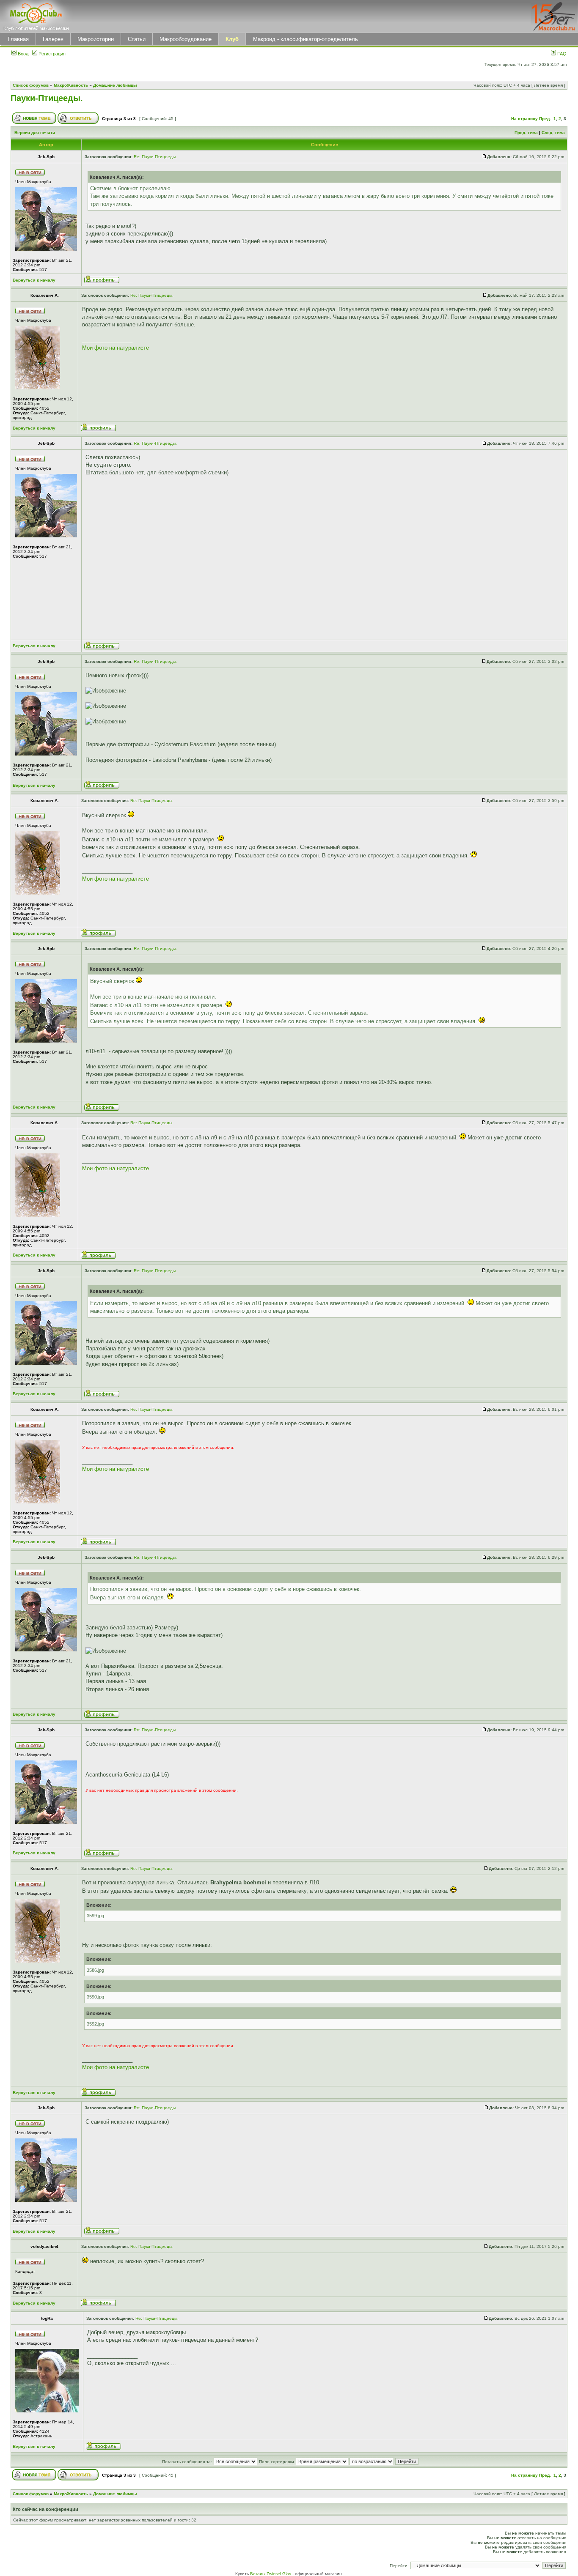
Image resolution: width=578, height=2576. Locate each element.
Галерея (53, 39)
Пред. (545, 119)
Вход (22, 54)
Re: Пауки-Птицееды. (155, 157)
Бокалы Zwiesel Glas (271, 2574)
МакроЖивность (71, 85)
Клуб (232, 39)
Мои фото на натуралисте (116, 348)
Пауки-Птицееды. (47, 98)
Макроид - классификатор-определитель (306, 39)
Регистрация (51, 54)
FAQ (561, 54)
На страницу (524, 119)
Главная (18, 39)
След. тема (553, 133)
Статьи (137, 39)
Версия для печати (35, 133)
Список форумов (31, 85)
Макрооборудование (186, 39)
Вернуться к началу (34, 280)
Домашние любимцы (115, 85)
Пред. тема (526, 133)
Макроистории (96, 39)
